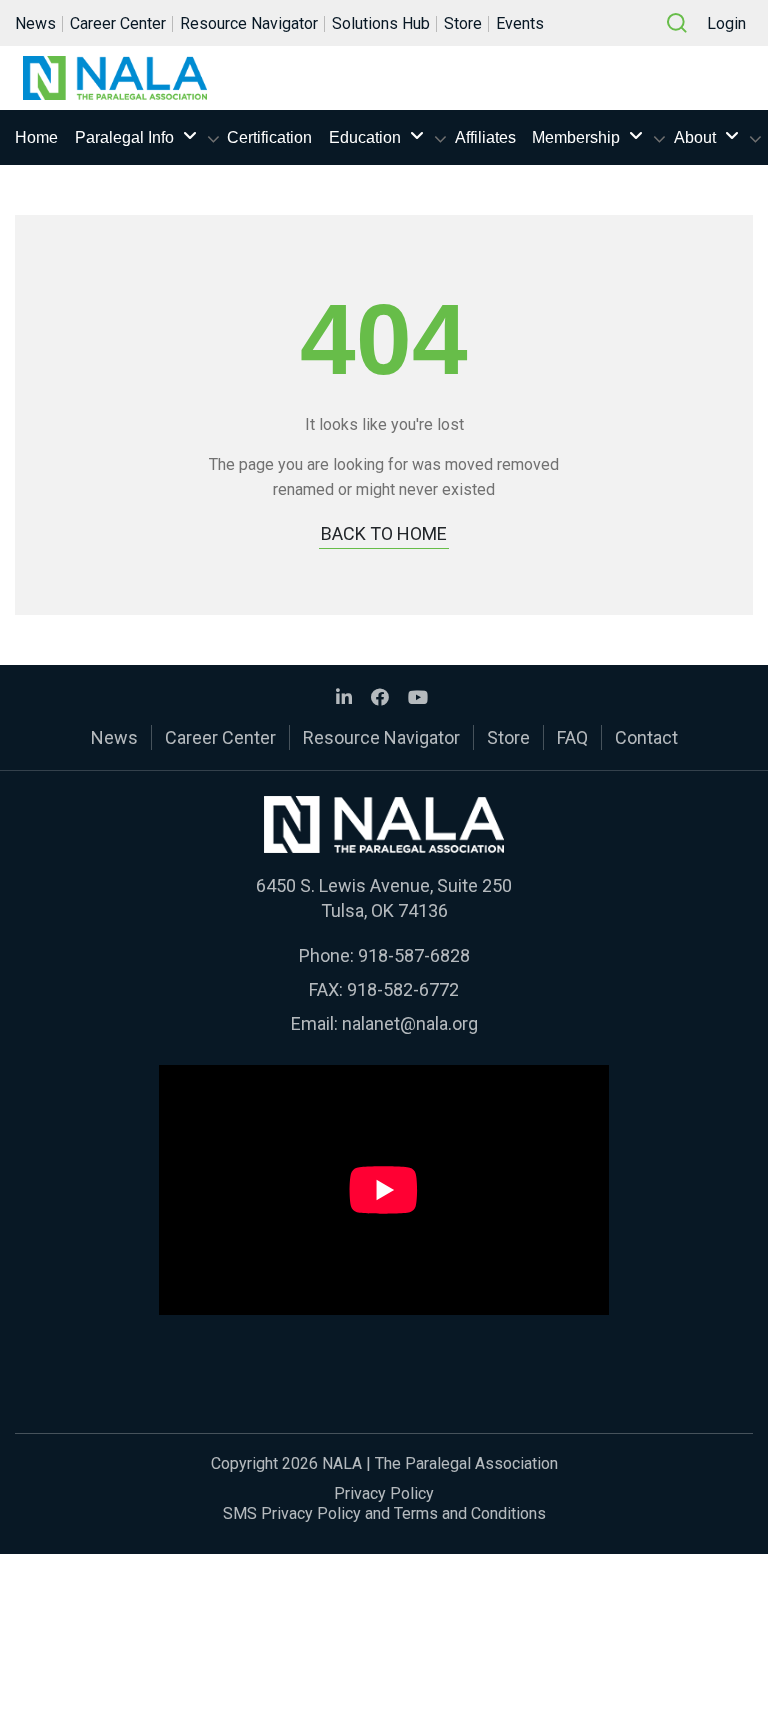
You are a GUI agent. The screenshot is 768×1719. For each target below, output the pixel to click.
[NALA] (115, 78)
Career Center (118, 23)
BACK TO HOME (384, 533)
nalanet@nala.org (410, 1023)
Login (726, 23)
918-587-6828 (414, 955)
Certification (269, 137)
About (695, 137)
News (35, 23)
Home (36, 137)
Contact (646, 737)
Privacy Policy (384, 1493)
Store (463, 23)
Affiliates (485, 137)
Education (365, 137)
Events (520, 23)
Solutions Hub (381, 23)
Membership (576, 137)
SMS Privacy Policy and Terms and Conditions (384, 1513)
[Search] (677, 23)
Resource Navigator (249, 23)
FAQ (572, 737)
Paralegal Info (124, 137)
